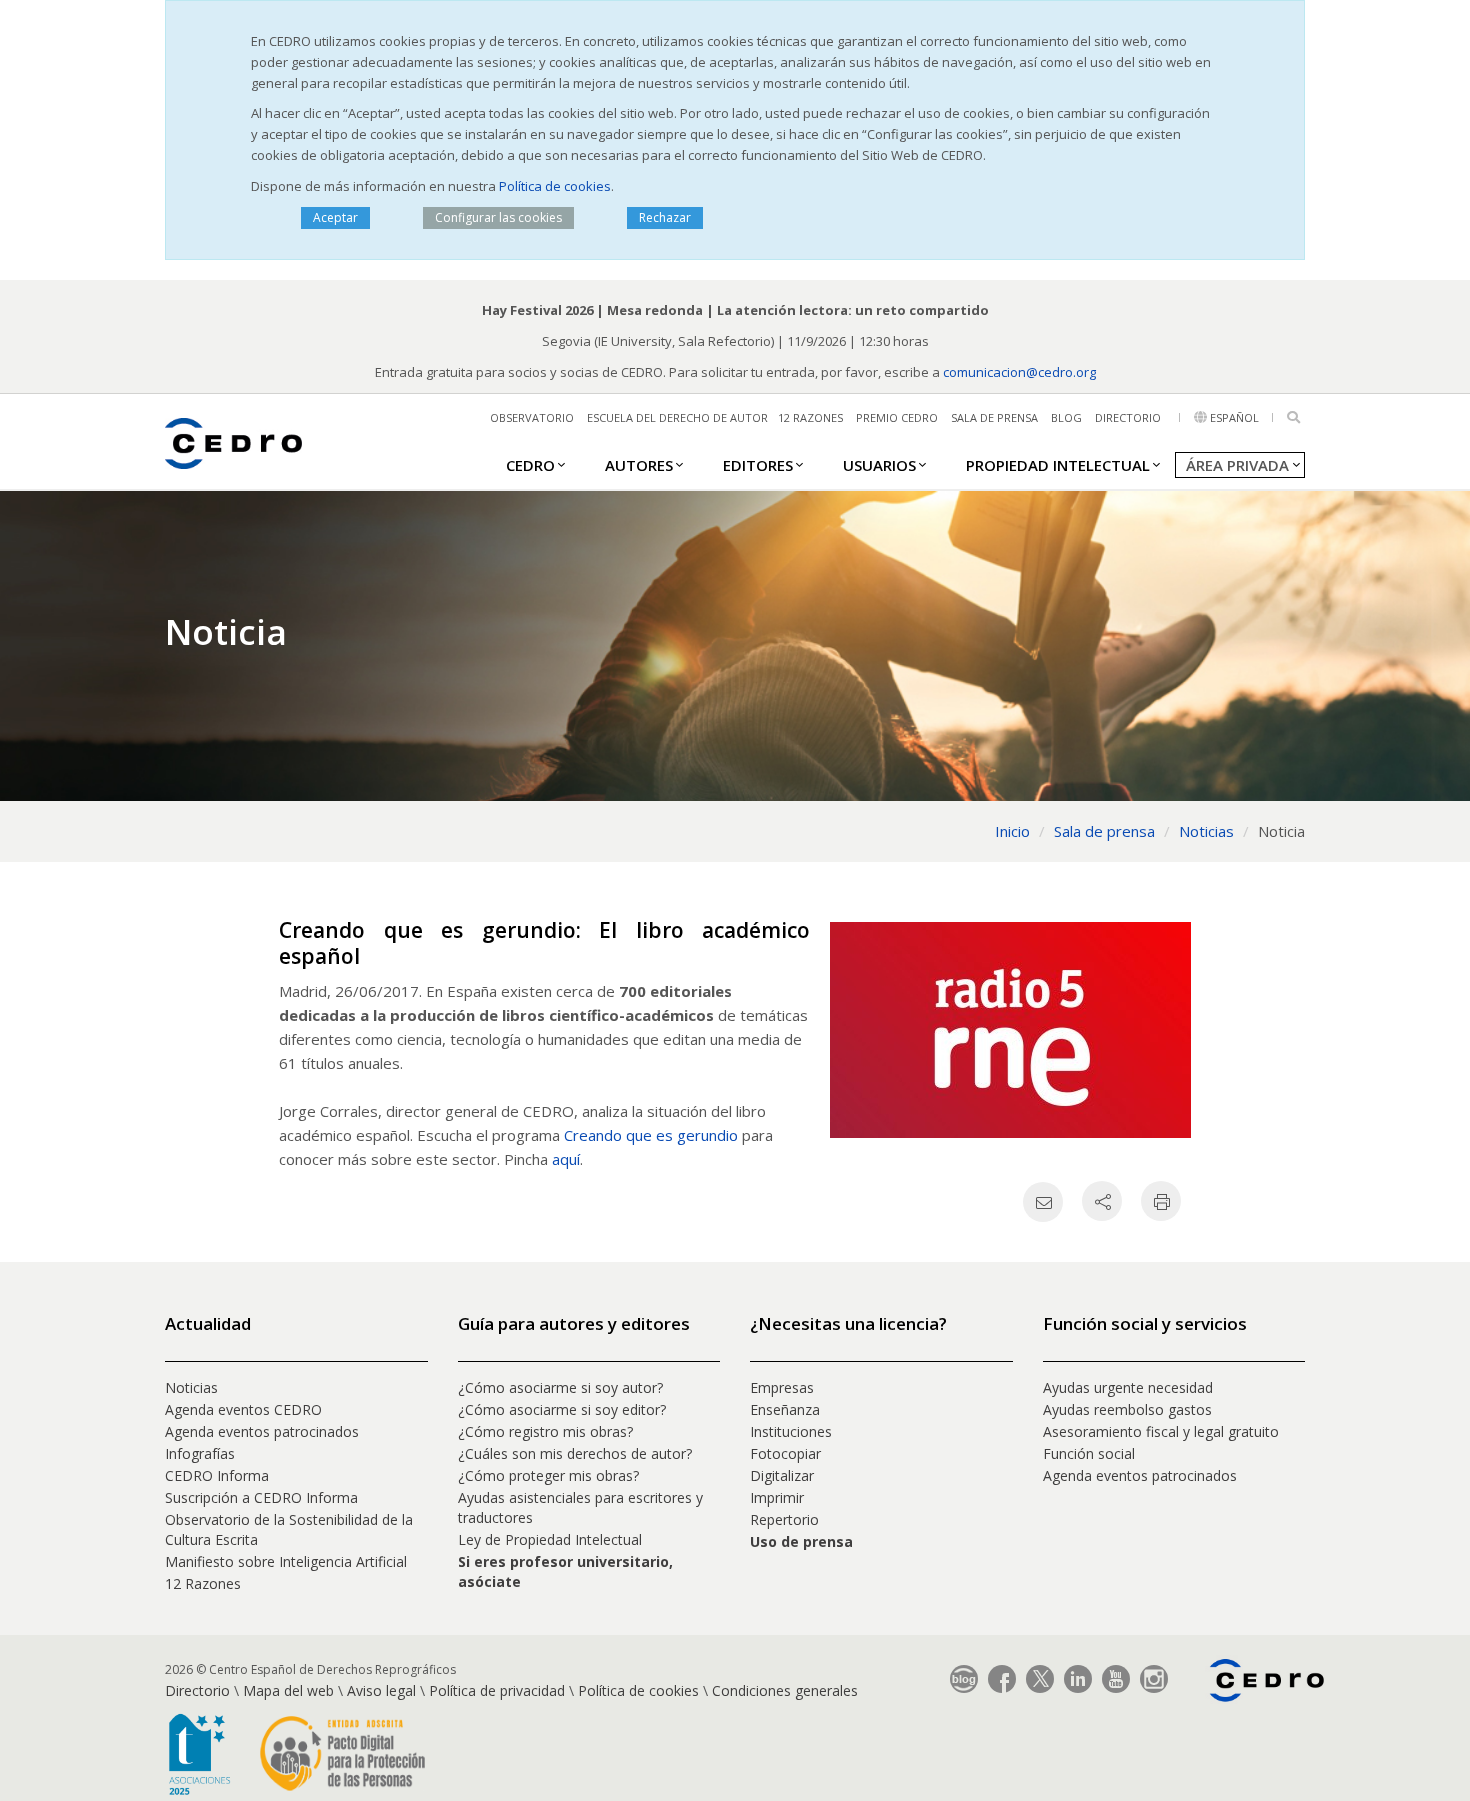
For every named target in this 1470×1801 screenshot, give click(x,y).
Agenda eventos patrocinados (262, 1431)
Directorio (1128, 417)
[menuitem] (530, 464)
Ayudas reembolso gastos (1127, 1409)
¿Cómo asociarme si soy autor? (560, 1387)
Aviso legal (381, 1690)
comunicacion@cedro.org (1019, 372)
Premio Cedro (897, 417)
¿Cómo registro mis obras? (545, 1431)
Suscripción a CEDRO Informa (261, 1497)
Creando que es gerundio (651, 1135)
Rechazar (665, 217)
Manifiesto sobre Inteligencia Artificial (286, 1561)
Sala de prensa (994, 417)
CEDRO (530, 465)
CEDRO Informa (217, 1475)
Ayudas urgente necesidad (1128, 1387)
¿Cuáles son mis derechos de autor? (575, 1453)
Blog (1066, 417)
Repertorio (784, 1519)
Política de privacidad (497, 1690)
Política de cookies (555, 186)
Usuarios (879, 465)
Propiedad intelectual (1058, 465)
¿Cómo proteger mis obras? (548, 1475)
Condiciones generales (785, 1690)
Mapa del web (288, 1690)
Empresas (782, 1387)
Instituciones (791, 1431)
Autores (639, 465)
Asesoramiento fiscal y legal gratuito (1161, 1431)
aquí (566, 1159)
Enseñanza (785, 1409)
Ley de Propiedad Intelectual (550, 1539)
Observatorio (532, 417)
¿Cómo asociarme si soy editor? (562, 1409)
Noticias (191, 1387)
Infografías (200, 1453)
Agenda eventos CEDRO (243, 1409)
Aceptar (335, 217)
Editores (758, 465)
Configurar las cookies (498, 217)
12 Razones (203, 1583)
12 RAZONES (810, 417)
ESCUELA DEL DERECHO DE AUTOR (677, 417)
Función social (1089, 1453)
